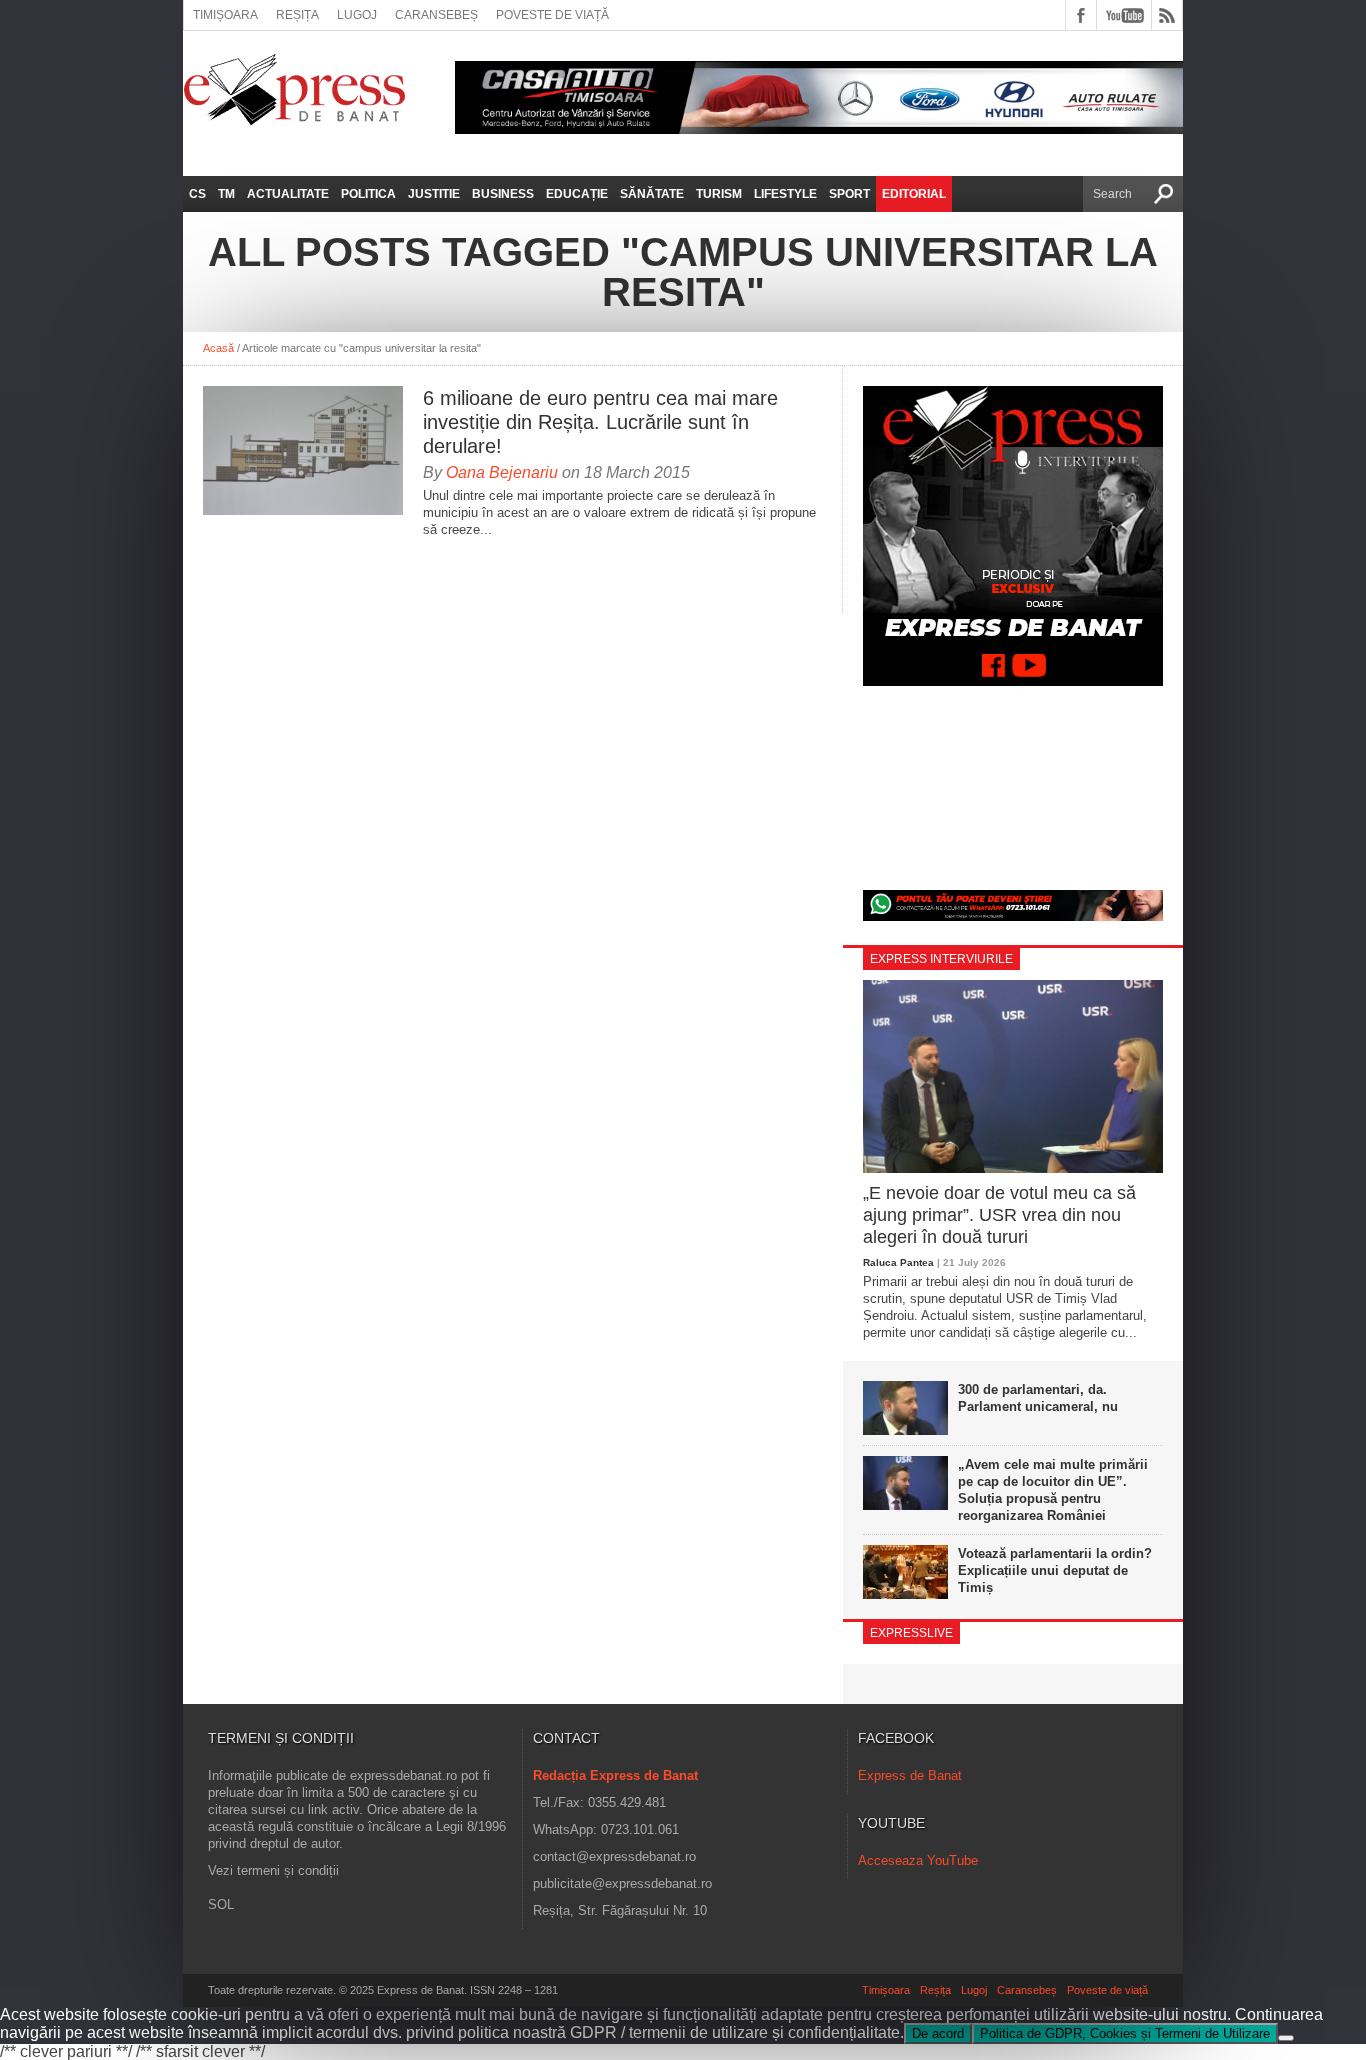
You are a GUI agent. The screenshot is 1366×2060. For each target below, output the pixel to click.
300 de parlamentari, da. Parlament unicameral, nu (1038, 1398)
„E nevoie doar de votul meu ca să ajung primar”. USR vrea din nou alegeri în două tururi (999, 1214)
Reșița (297, 15)
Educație (577, 194)
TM (226, 194)
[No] (1286, 2038)
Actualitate (288, 194)
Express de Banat (910, 1775)
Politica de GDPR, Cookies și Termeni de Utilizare (1125, 2033)
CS (197, 194)
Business (503, 194)
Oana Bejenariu (502, 472)
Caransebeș (436, 15)
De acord (938, 2033)
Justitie (434, 194)
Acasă (218, 348)
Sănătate (652, 194)
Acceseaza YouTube (918, 1860)
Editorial (914, 194)
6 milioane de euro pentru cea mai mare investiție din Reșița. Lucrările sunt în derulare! (600, 422)
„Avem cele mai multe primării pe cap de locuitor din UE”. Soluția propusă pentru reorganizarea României (1053, 1490)
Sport (849, 194)
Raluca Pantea (898, 1262)
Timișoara (225, 15)
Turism (719, 194)
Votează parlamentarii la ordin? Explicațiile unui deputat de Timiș (1055, 1570)
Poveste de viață (552, 15)
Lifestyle (785, 194)
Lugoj (357, 15)
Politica (368, 194)
